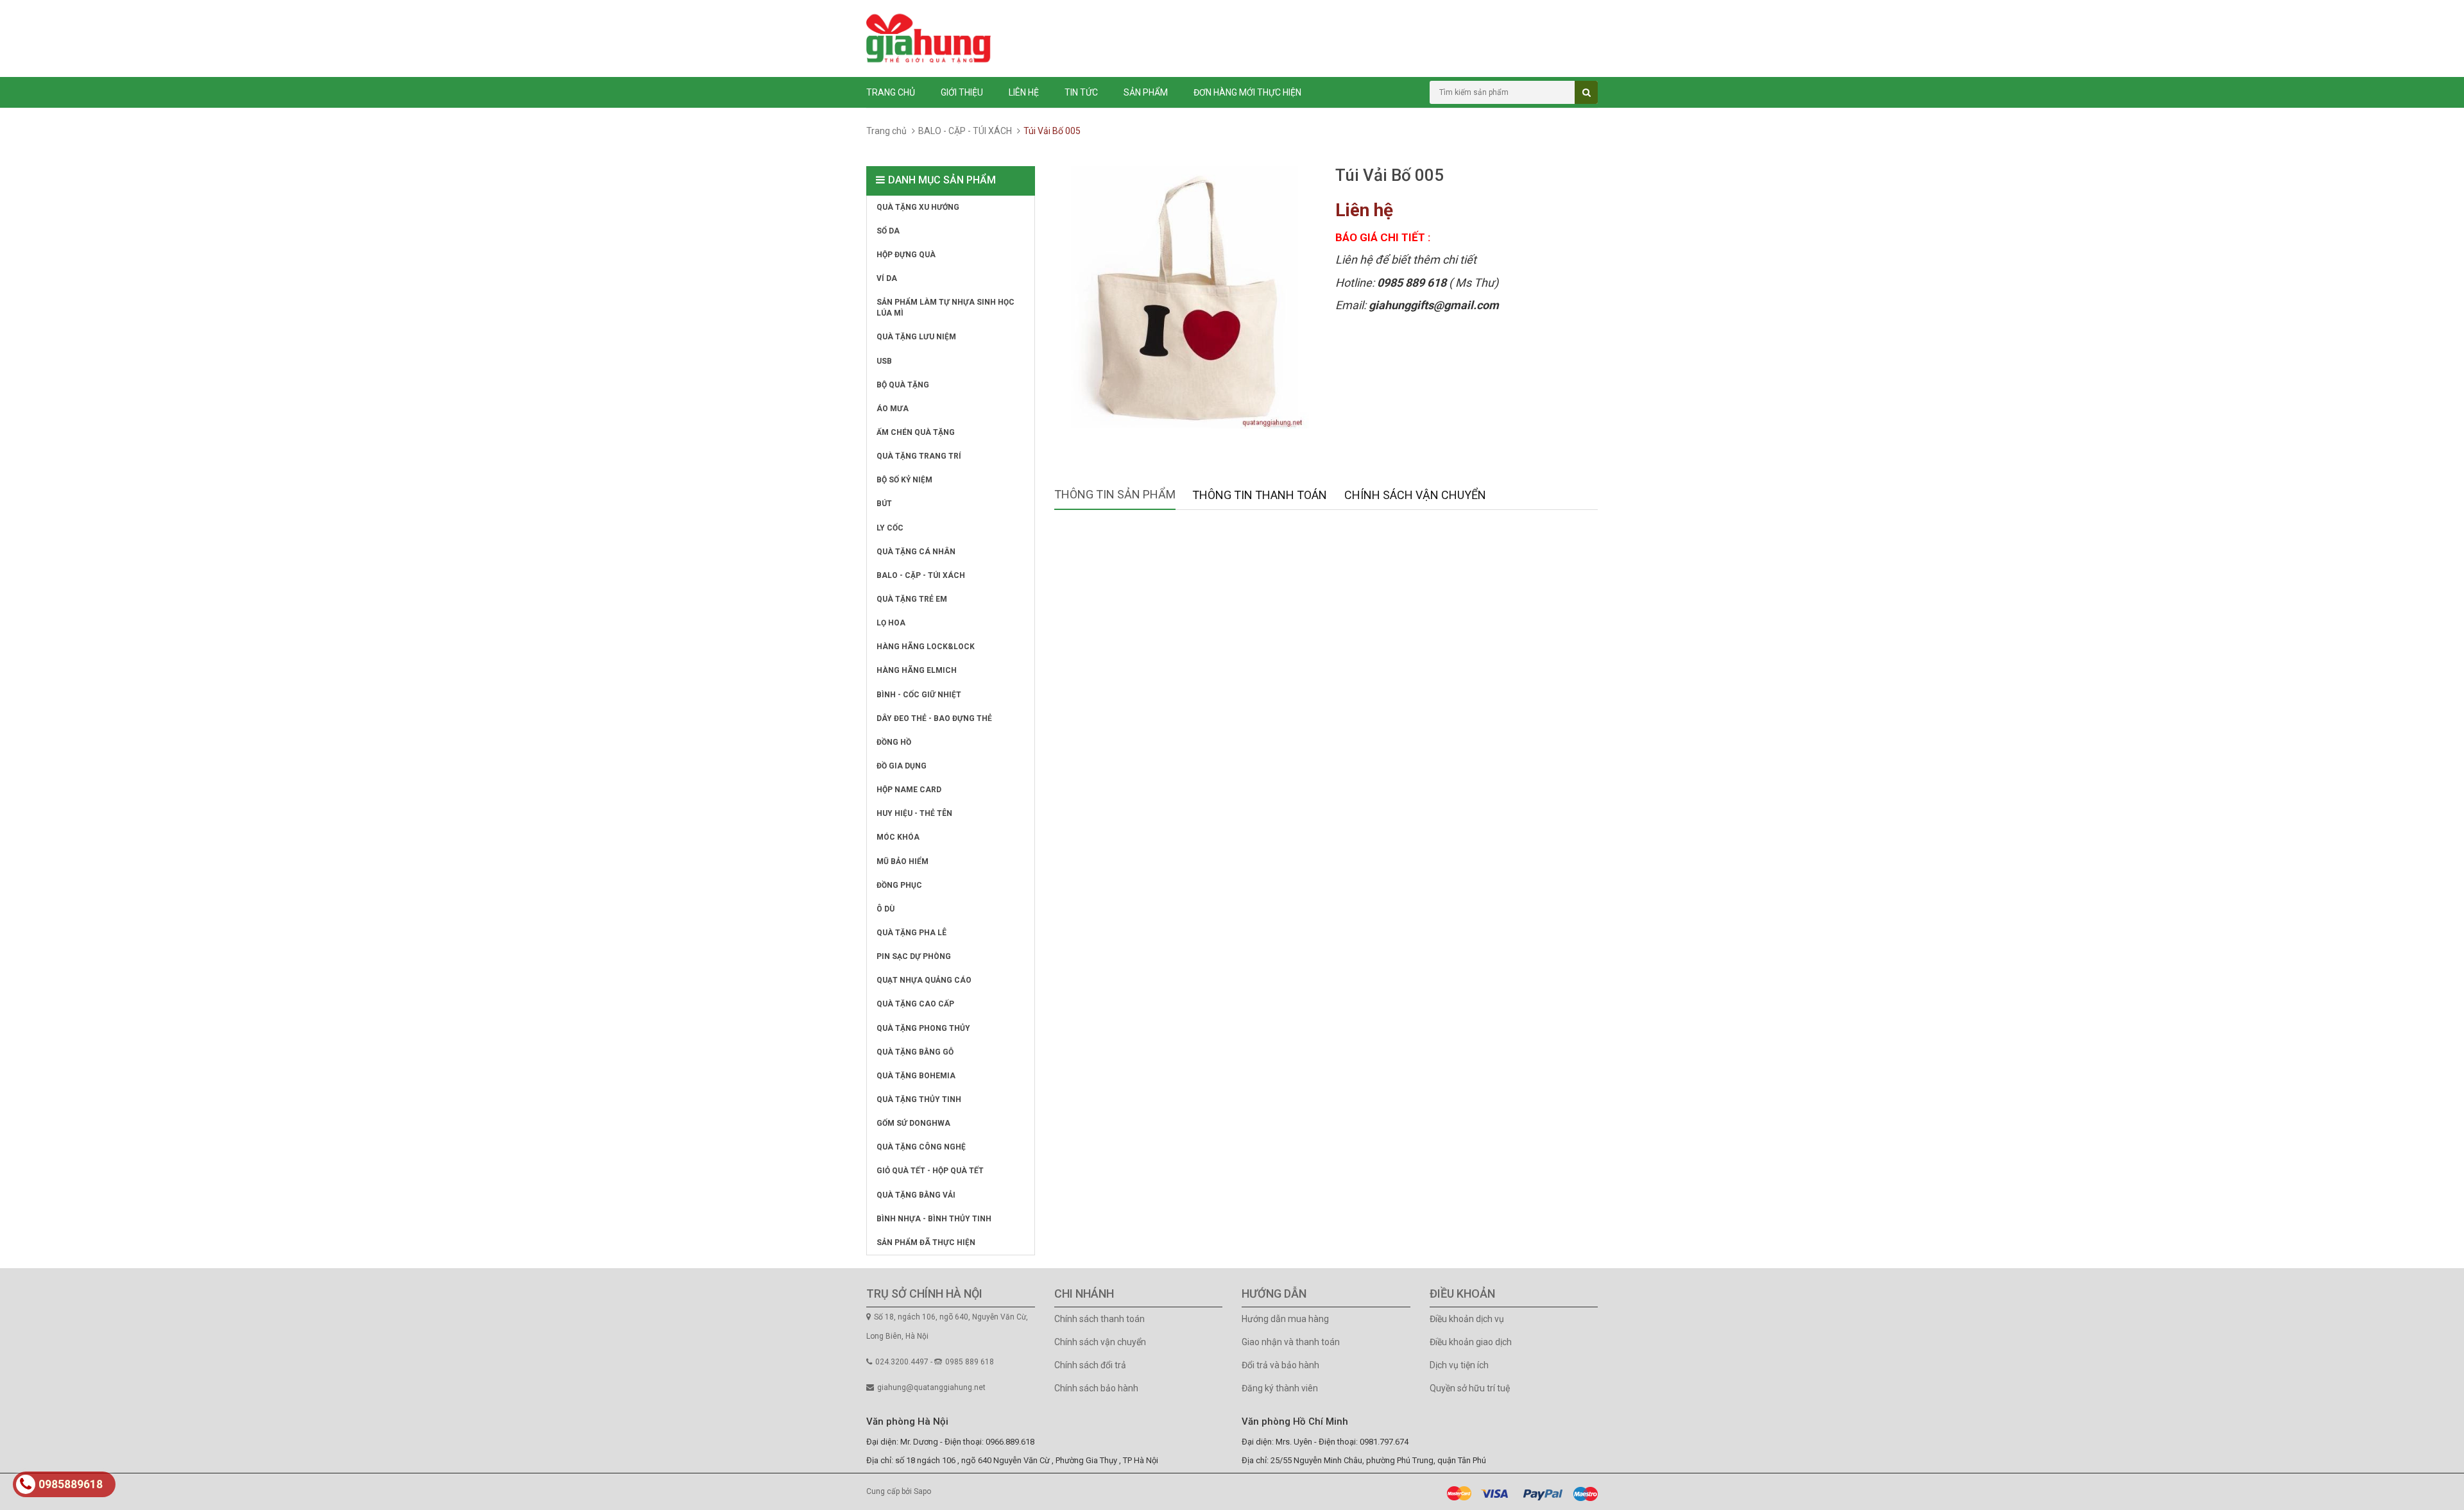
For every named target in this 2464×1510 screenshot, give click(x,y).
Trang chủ (891, 92)
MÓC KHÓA (898, 837)
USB (884, 361)
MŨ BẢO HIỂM (903, 861)
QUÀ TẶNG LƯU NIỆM (916, 337)
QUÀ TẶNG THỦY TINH (919, 1099)
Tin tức (1081, 92)
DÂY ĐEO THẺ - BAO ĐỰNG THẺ (934, 718)
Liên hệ (1024, 92)
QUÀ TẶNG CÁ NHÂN (916, 552)
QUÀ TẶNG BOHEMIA (916, 1076)
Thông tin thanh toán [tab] (1260, 495)
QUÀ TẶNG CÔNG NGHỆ (921, 1147)
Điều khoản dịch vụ (1467, 1319)
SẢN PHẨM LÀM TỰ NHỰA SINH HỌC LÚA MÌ (945, 308)
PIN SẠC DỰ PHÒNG (914, 956)
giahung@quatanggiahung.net (931, 1387)
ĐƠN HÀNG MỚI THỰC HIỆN (1247, 92)
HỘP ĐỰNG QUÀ (906, 255)
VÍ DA (887, 278)
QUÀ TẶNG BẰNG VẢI (916, 1195)
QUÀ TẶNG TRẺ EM (912, 599)
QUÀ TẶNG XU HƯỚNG (918, 207)
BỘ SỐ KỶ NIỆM (904, 480)
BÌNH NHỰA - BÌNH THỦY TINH (934, 1219)
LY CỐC (890, 528)
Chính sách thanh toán (1099, 1319)
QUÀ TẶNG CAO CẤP (915, 1004)
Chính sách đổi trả (1090, 1365)
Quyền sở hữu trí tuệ (1470, 1388)
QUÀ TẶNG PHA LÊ (911, 933)
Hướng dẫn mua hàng (1285, 1319)
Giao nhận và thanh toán (1291, 1342)
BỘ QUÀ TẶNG (903, 385)
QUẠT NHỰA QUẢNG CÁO (924, 980)
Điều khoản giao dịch (1471, 1342)
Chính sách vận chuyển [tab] (1415, 495)
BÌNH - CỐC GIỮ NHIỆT (919, 695)
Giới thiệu (962, 92)
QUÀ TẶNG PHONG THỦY (923, 1028)
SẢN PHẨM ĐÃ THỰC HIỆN (926, 1243)
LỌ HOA (891, 623)
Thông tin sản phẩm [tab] (1115, 494)
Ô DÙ (886, 909)
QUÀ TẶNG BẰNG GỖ (915, 1052)
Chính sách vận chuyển (1100, 1342)
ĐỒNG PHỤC (899, 885)
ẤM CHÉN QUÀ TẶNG (916, 432)
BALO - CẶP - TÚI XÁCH (965, 131)
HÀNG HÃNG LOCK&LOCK (926, 647)
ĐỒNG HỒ (894, 742)
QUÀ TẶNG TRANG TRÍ (919, 456)
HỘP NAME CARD (909, 790)
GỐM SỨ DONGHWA (913, 1123)
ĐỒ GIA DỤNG (902, 766)
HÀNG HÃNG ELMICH (917, 670)
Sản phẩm (1146, 92)
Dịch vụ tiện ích (1459, 1365)
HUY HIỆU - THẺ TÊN (914, 813)
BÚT (884, 504)
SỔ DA (888, 231)
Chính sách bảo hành (1096, 1388)
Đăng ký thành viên (1280, 1388)
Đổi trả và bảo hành (1280, 1365)
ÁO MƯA (893, 409)
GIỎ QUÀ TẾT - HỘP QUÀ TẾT (930, 1171)
